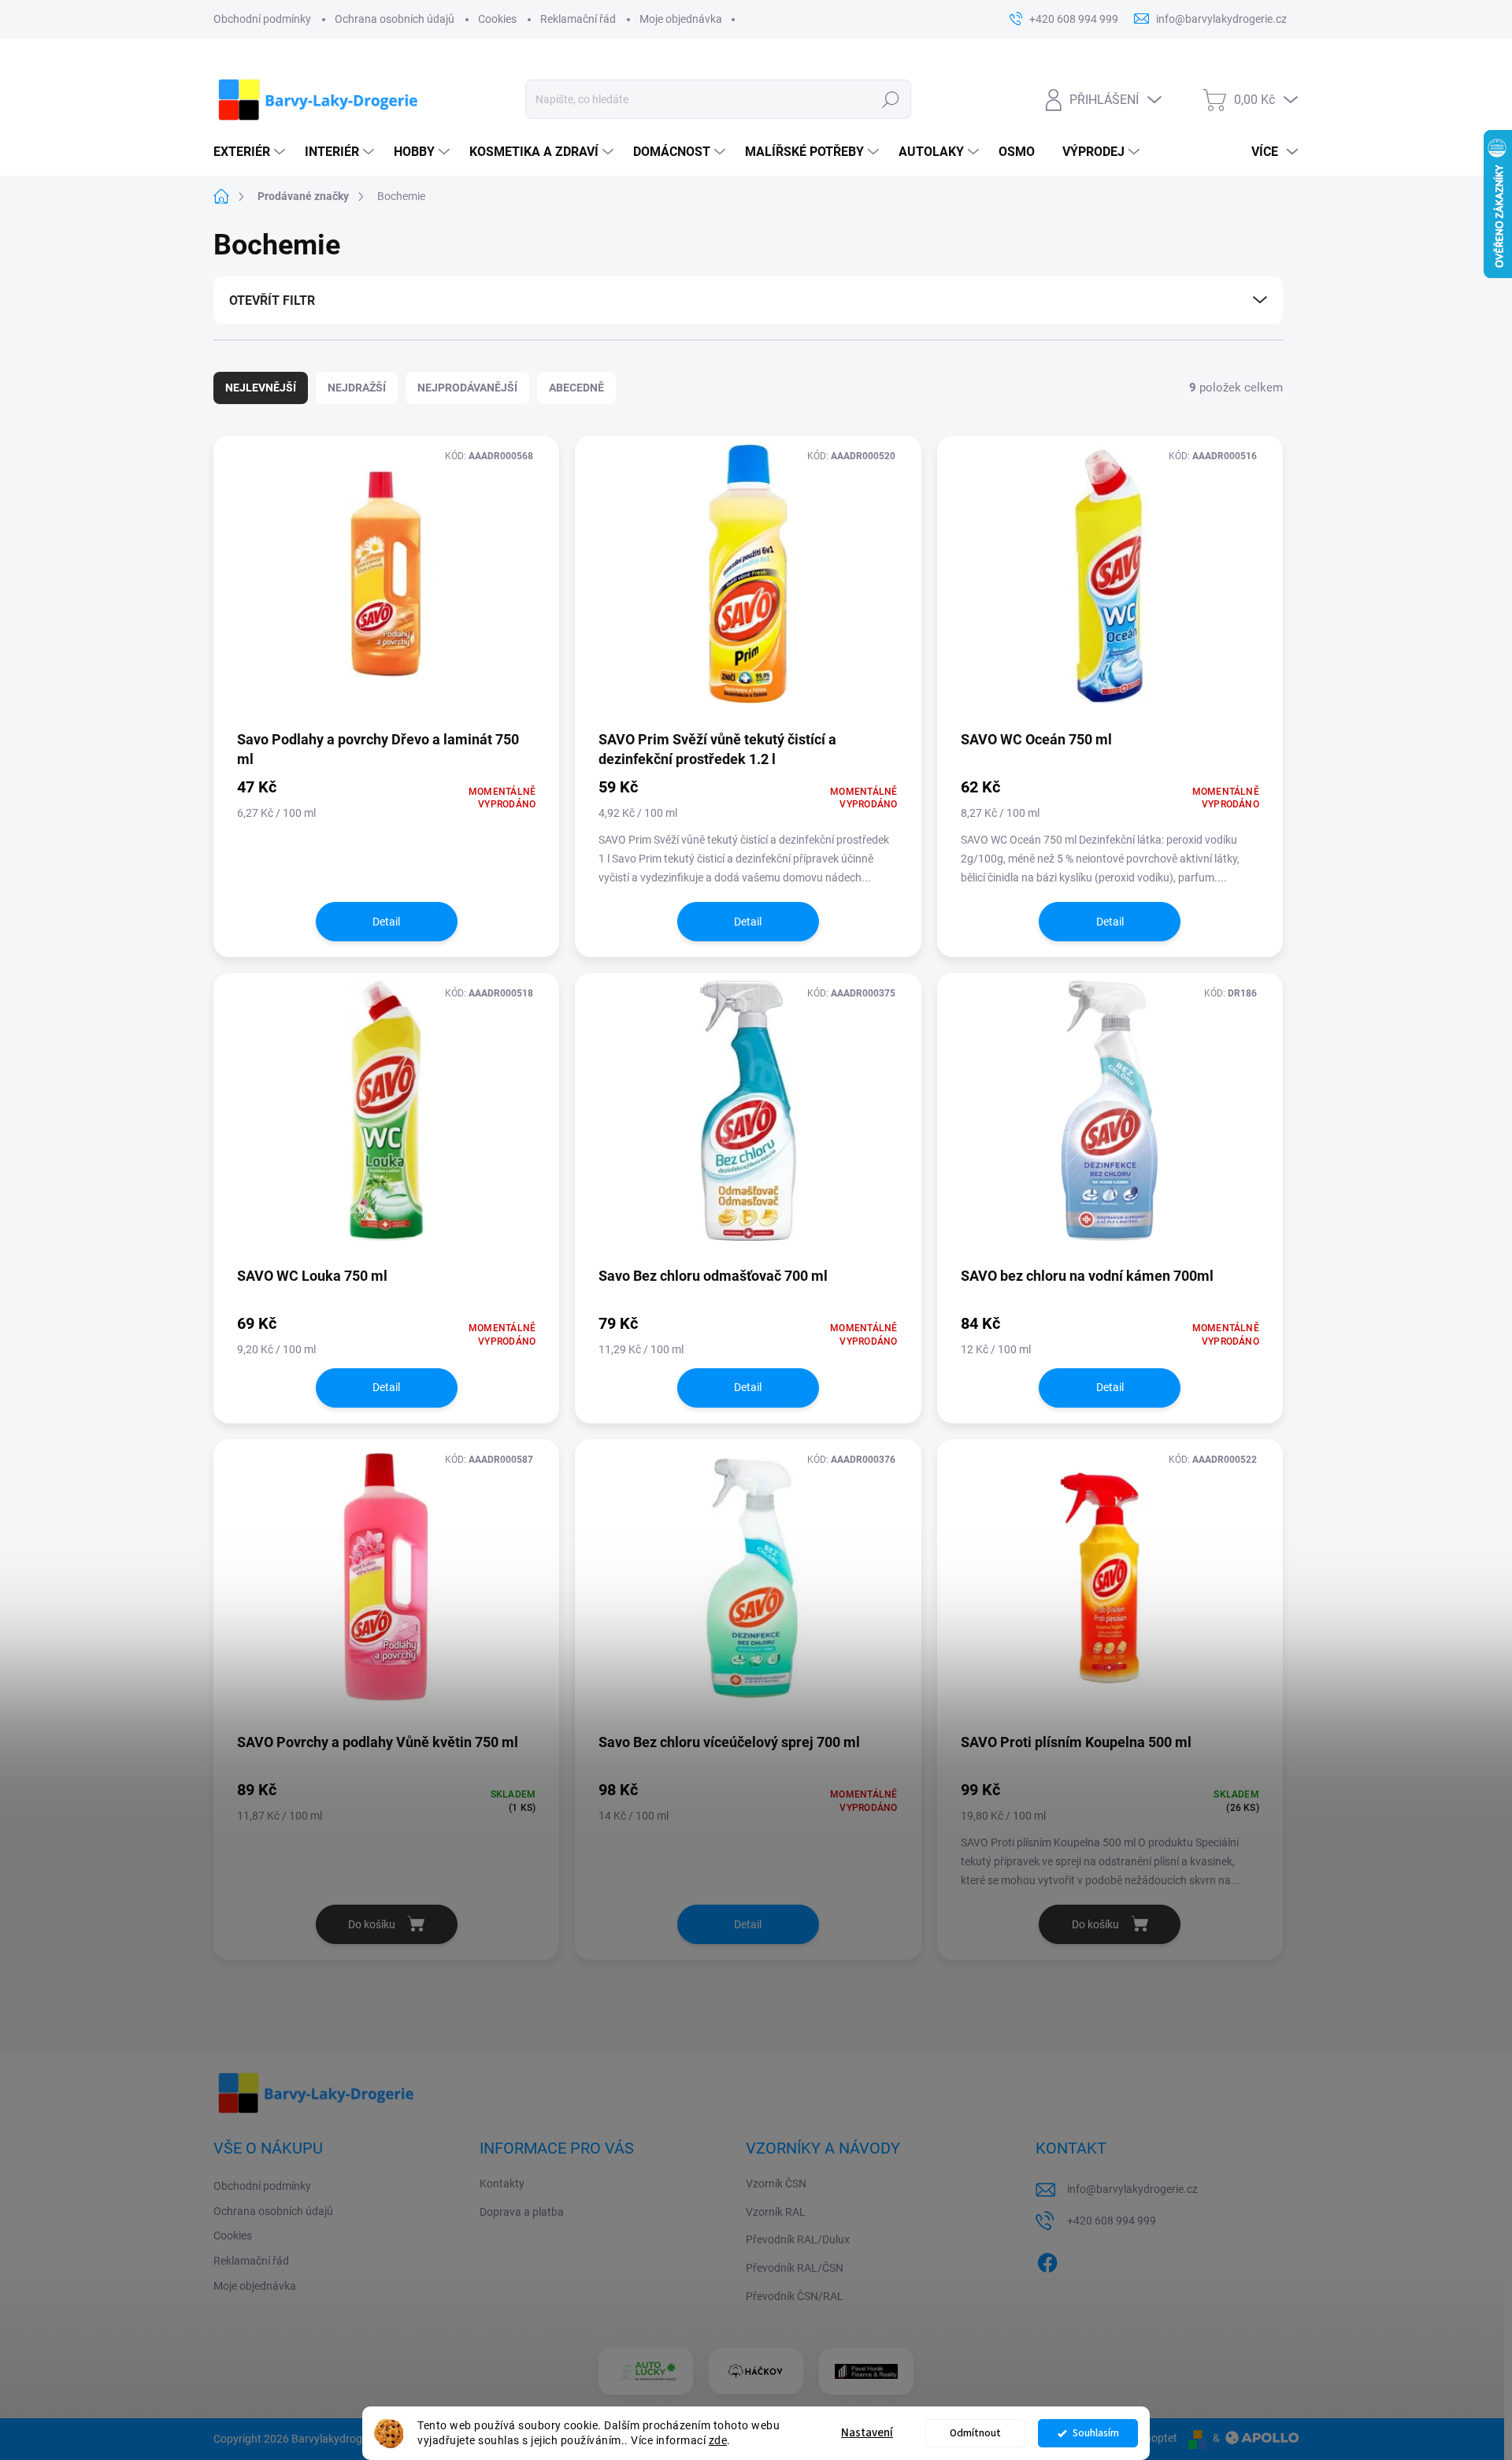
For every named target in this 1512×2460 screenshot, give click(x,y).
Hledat (890, 99)
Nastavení (867, 2433)
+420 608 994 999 (1112, 2221)
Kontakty (502, 2184)
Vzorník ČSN (776, 2184)
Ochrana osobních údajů (395, 19)
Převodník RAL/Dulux (798, 2239)
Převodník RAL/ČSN (795, 2268)
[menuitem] (251, 152)
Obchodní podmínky (262, 19)
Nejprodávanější (467, 388)
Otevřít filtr (272, 301)
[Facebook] (1047, 2260)
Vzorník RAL (776, 2212)
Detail (386, 922)
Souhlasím (1096, 2433)
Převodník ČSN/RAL (795, 2296)
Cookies (497, 19)
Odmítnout (975, 2433)
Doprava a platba (522, 2212)
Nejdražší (357, 388)
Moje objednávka (681, 19)
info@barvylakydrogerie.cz (1132, 2189)
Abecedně (576, 388)
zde (718, 2440)
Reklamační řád (578, 19)
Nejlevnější (261, 388)
